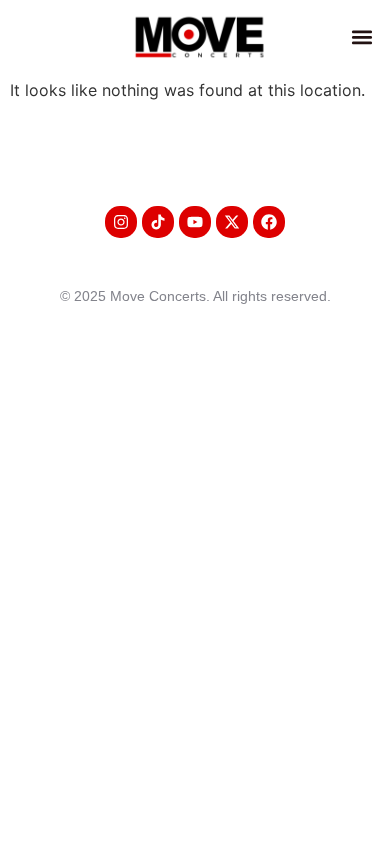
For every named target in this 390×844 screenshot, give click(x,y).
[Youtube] (195, 222)
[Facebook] (269, 222)
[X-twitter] (232, 222)
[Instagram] (121, 222)
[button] (361, 36)
